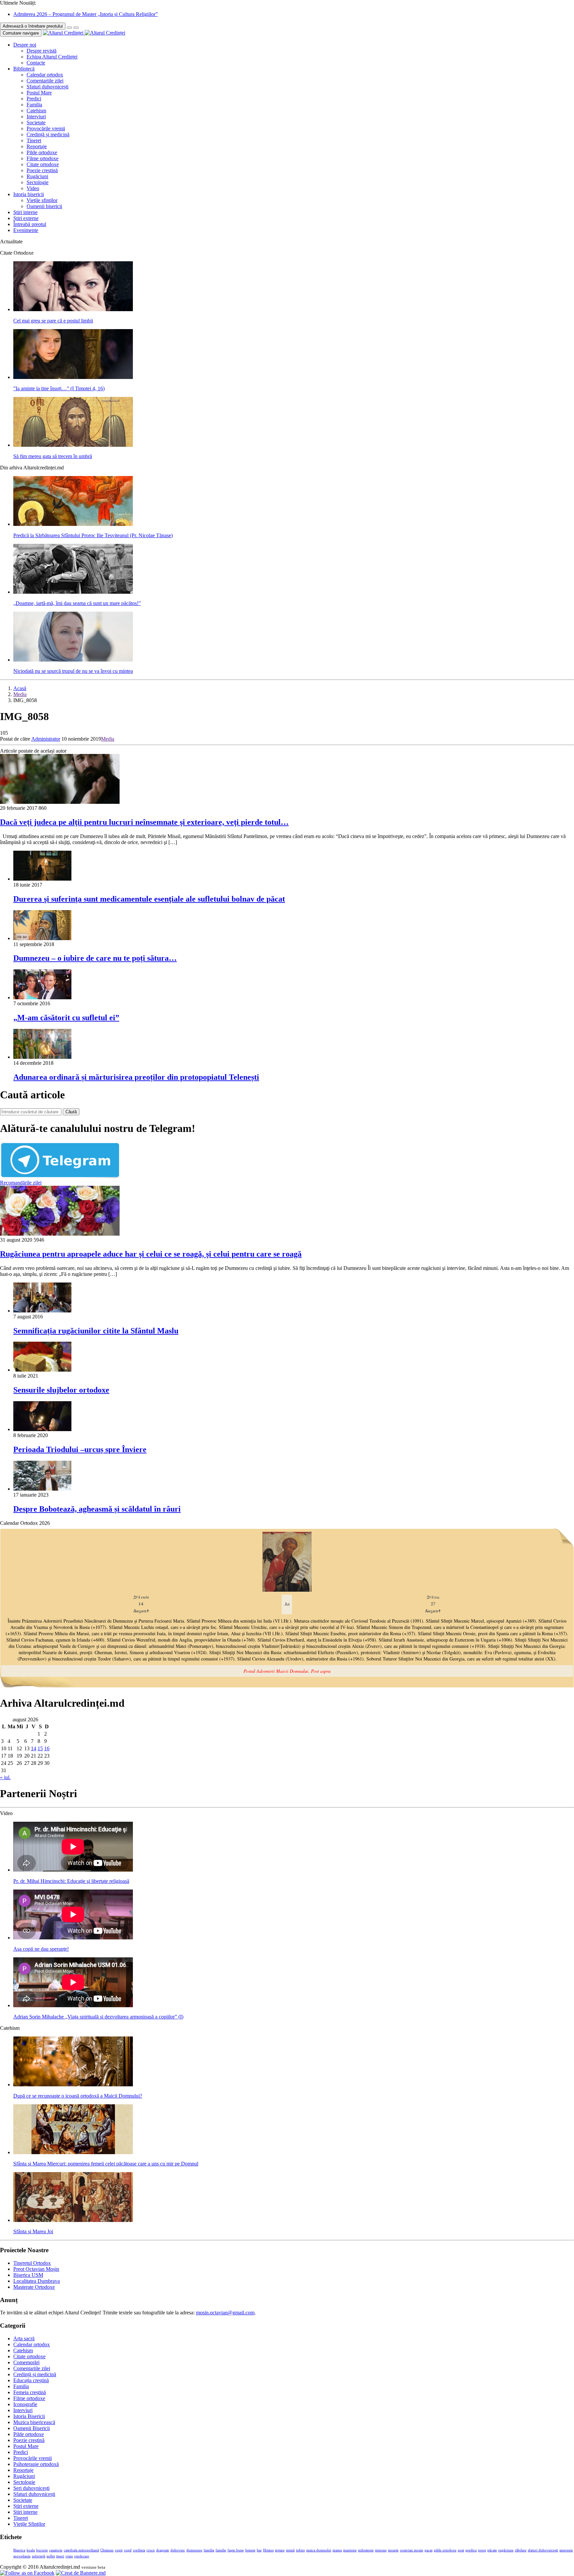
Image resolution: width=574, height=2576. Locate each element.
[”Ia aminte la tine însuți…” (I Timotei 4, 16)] (73, 377)
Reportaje (37, 146)
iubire (300, 2550)
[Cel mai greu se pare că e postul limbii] (73, 309)
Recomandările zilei (21, 1183)
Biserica (19, 2550)
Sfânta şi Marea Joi (33, 2231)
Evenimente (26, 230)
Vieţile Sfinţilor (29, 2524)
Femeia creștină (30, 2392)
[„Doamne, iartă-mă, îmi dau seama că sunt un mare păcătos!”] (73, 592)
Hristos (268, 2550)
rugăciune (506, 2550)
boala (31, 2550)
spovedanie (22, 2556)
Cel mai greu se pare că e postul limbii (53, 321)
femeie (250, 2550)
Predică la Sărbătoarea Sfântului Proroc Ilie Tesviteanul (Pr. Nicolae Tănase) (93, 535)
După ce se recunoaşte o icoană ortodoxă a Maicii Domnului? (78, 2096)
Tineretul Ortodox (32, 2263)
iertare (280, 2550)
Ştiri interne (25, 212)
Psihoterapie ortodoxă (36, 2464)
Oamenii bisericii (44, 206)
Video (33, 188)
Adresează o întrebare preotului (33, 26)
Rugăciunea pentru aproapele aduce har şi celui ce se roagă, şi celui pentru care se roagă (151, 1254)
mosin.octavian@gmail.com (225, 2313)
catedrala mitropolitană (81, 2550)
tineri (60, 2556)
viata (69, 2556)
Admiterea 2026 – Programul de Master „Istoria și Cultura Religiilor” (86, 14)
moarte (393, 2550)
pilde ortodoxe (445, 2550)
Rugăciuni (37, 176)
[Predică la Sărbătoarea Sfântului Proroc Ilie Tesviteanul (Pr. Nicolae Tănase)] (73, 524)
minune (381, 2550)
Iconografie (25, 2404)
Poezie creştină (42, 170)
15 (40, 1748)
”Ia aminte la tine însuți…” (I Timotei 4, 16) (59, 388)
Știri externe (26, 218)
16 (47, 1748)
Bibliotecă (24, 69)
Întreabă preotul (30, 224)
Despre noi (25, 45)
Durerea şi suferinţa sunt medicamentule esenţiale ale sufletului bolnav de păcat (149, 899)
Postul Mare (39, 93)
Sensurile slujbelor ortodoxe (61, 1390)
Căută (71, 1112)
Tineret (34, 140)
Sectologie (38, 182)
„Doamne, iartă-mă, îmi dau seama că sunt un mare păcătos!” (77, 603)
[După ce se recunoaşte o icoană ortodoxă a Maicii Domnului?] (73, 2085)
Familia (34, 105)
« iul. (5, 1777)
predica (471, 2550)
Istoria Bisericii (29, 2416)
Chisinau (107, 2550)
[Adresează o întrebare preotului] (69, 28)
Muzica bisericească (34, 2422)
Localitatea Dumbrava (37, 2281)
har (259, 2550)
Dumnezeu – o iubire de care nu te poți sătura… (95, 958)
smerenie (566, 2550)
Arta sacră (24, 2338)
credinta (139, 2550)
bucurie (42, 2550)
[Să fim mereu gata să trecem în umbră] (73, 445)
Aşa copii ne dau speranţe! (41, 1949)
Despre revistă (42, 51)
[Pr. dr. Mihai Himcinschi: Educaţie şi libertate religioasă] (73, 1870)
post (461, 2550)
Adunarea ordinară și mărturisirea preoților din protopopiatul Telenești (136, 1077)
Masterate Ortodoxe (34, 2287)
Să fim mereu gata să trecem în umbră (53, 456)
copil (128, 2550)
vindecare (82, 2556)
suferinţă (39, 2556)
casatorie (56, 2550)
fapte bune (236, 2550)
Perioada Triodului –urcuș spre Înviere (80, 1449)
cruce (151, 2550)
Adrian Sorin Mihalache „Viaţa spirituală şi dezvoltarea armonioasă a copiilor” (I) (98, 2017)
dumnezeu (194, 2550)
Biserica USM (28, 2275)
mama (337, 2550)
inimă (290, 2550)
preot (482, 2550)
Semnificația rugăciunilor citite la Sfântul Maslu (96, 1331)
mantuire (350, 2550)
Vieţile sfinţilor (42, 200)
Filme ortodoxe (43, 158)
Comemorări (26, 2362)
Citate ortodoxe (43, 164)
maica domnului (319, 2550)
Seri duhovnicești (31, 2488)
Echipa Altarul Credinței (52, 57)
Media (20, 694)
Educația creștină (31, 2380)
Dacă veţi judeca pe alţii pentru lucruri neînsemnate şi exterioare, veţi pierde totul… (144, 822)
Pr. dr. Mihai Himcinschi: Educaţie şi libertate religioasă (71, 1881)
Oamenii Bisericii (32, 2428)
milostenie (366, 2550)
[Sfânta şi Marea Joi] (73, 2220)
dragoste (163, 2550)
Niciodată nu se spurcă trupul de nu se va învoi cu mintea (73, 671)
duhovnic (178, 2550)
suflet (51, 2556)
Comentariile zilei (45, 81)
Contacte (36, 63)
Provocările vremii (46, 128)
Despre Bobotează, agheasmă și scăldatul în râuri (97, 1509)
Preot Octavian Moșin (36, 2269)
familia (209, 2550)
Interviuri (36, 117)
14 (34, 1748)
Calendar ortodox (45, 75)
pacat (429, 2550)
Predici (34, 99)
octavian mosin (412, 2550)
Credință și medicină (48, 134)
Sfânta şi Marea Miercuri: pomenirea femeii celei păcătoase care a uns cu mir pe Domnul (106, 2164)
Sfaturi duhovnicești (48, 87)
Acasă (20, 688)
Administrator (46, 739)
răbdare (521, 2550)
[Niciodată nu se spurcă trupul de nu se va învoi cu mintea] (73, 660)
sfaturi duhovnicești (543, 2550)
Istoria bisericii (29, 194)
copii (119, 2550)
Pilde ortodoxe (42, 152)
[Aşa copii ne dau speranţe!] (73, 1938)
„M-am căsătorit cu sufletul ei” (66, 1018)
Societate (36, 123)
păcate (492, 2550)
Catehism (36, 111)
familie (221, 2550)
